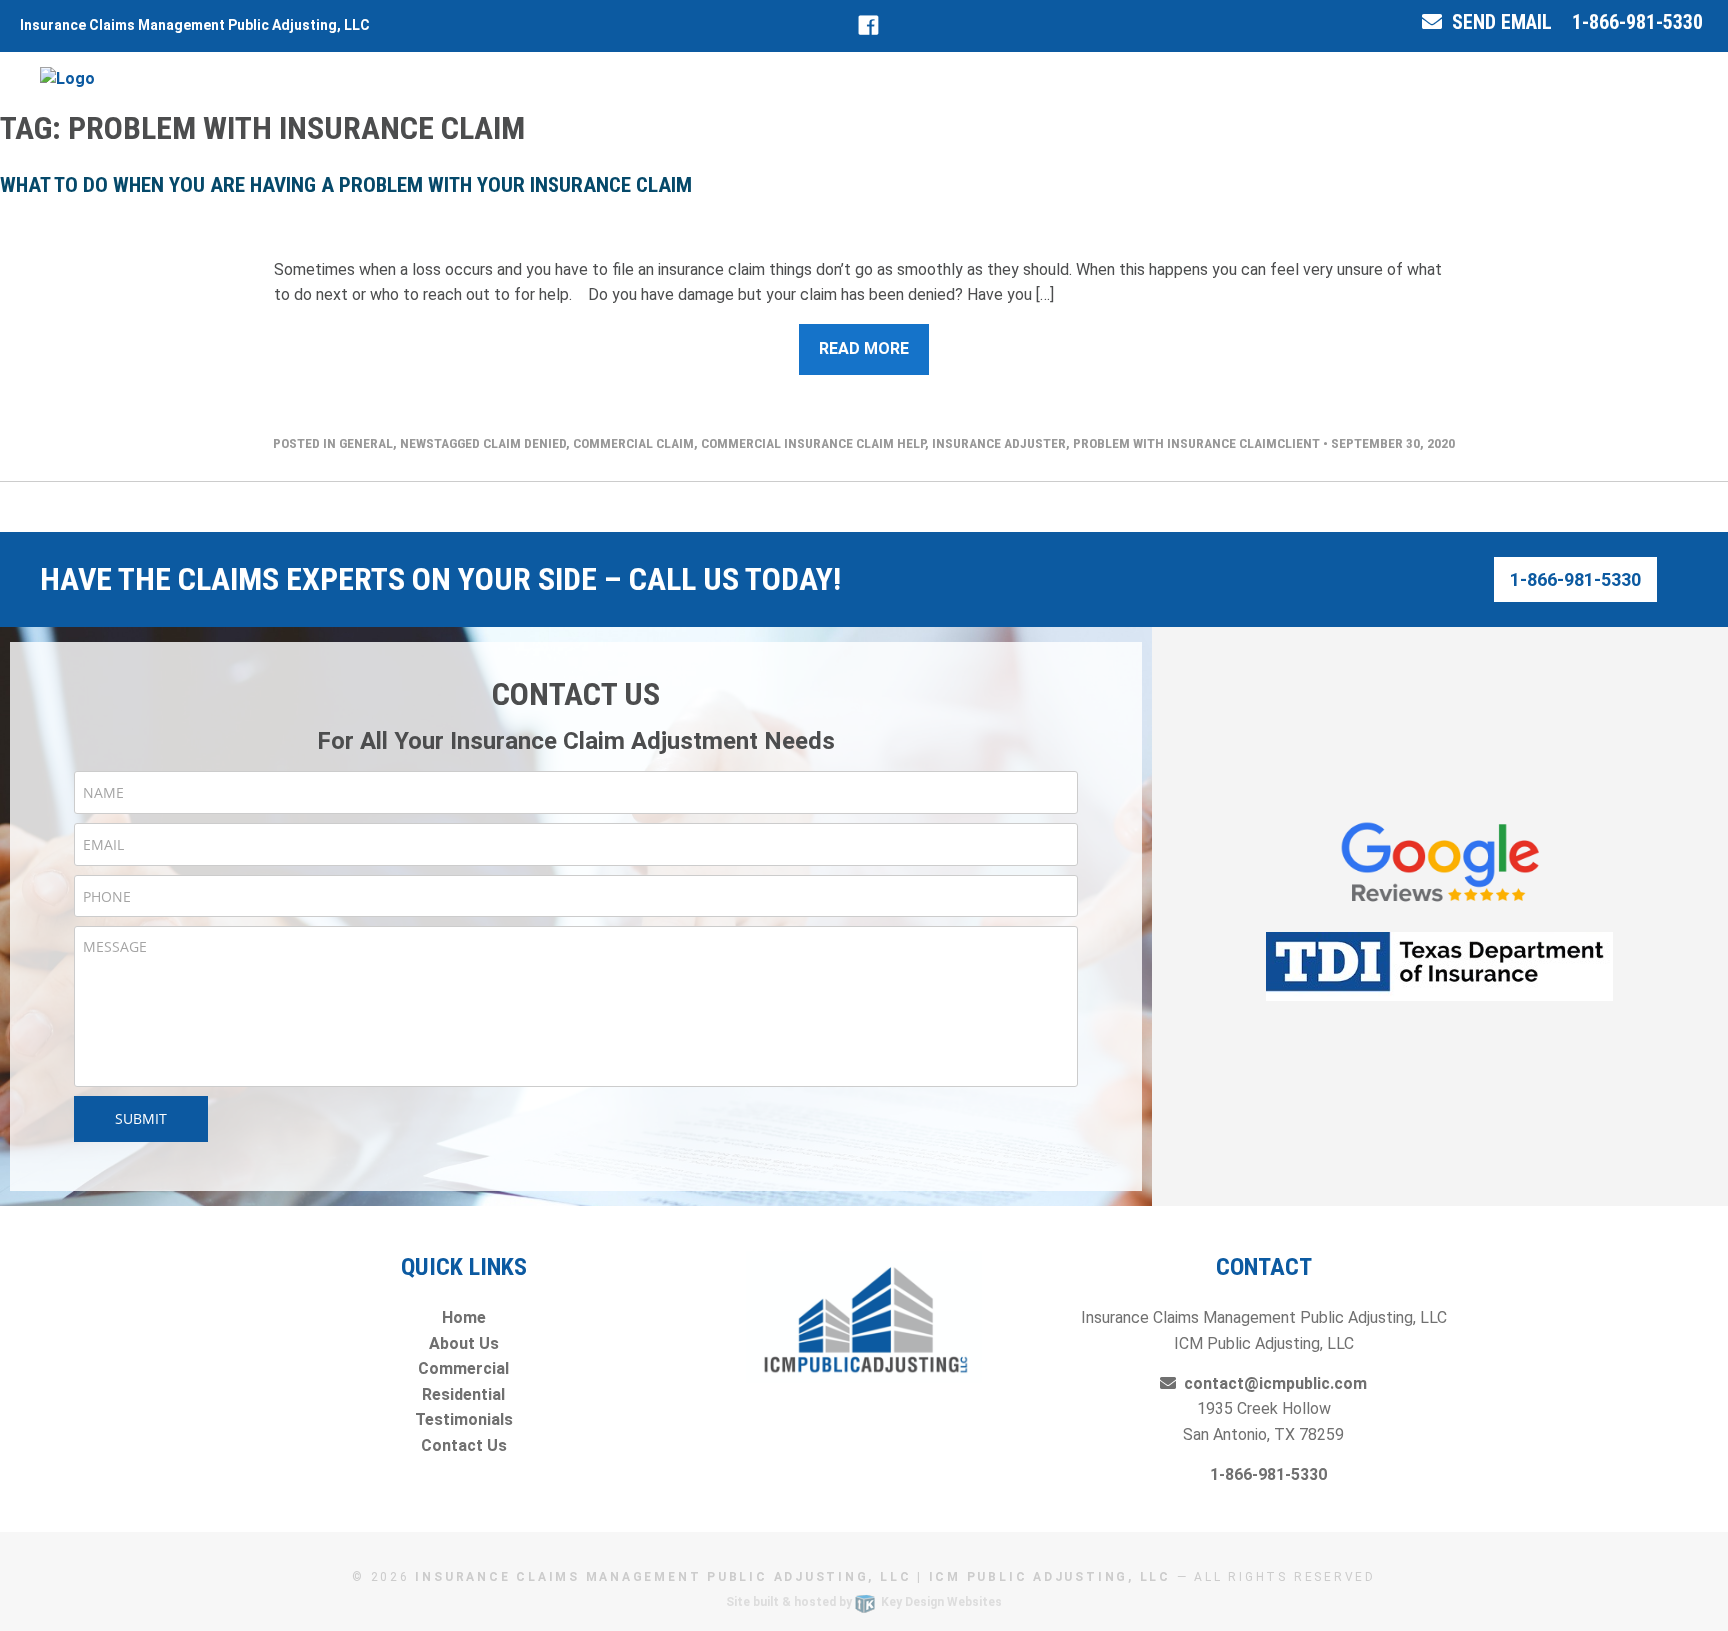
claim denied (524, 443)
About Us (464, 1343)
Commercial (463, 1368)
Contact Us (464, 1445)
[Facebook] (868, 25)
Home (464, 1317)
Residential (463, 1394)
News (417, 443)
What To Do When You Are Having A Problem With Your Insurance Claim (346, 185)
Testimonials (464, 1419)
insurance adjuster (999, 443)
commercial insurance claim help (813, 443)
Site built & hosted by (864, 1602)
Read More (864, 348)
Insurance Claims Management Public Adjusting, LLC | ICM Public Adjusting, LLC (792, 1577)
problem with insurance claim (1175, 443)
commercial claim (633, 443)
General (366, 443)
